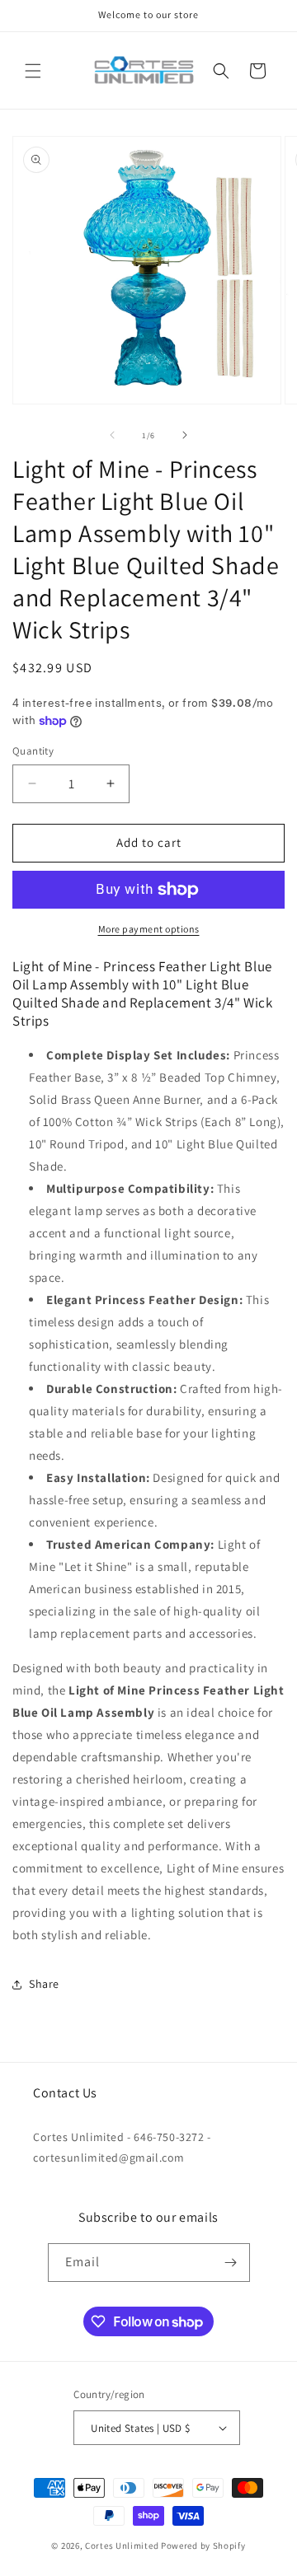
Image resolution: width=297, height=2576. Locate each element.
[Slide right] (185, 435)
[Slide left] (112, 435)
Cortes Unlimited (122, 2546)
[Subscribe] (231, 2263)
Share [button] (44, 1984)
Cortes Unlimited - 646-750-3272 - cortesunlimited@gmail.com (122, 2147)
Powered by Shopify (203, 2546)
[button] (33, 71)
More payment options (149, 929)
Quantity (33, 751)
